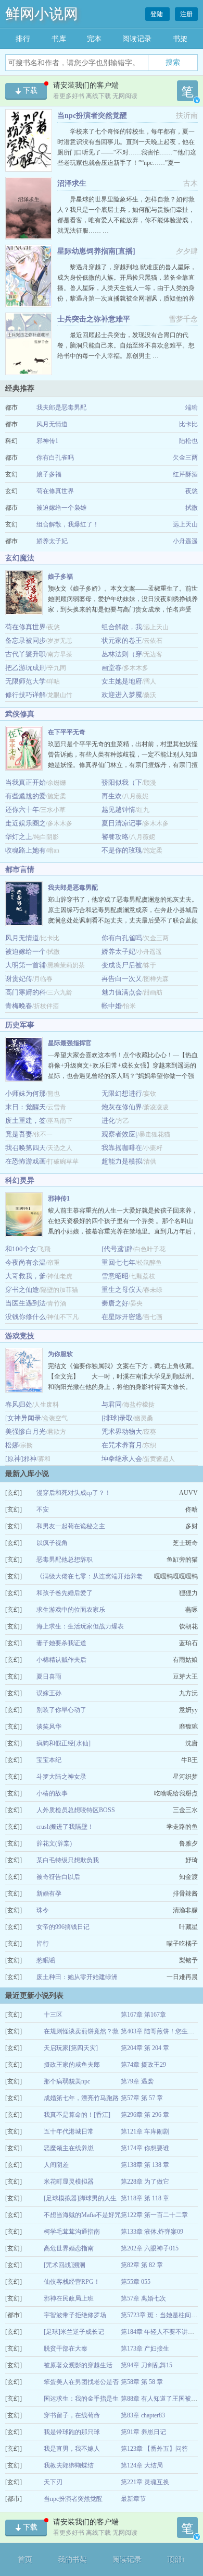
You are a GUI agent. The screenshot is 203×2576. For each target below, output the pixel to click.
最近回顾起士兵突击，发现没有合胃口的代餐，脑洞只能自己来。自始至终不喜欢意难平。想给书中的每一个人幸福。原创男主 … (126, 345)
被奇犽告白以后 (58, 1877)
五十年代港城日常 (69, 2131)
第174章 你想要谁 (145, 2148)
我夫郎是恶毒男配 (61, 408)
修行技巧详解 (26, 695)
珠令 (43, 1910)
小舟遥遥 (185, 541)
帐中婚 (112, 1006)
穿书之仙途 (22, 1290)
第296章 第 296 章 (145, 2115)
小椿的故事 (52, 1793)
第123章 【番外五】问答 (154, 2449)
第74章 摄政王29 (143, 2065)
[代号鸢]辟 (117, 1249)
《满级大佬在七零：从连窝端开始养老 (90, 1576)
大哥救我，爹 (26, 1276)
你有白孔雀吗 (55, 458)
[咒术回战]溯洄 (65, 2265)
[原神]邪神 (21, 1459)
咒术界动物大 (122, 1431)
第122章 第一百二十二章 (154, 2215)
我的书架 (72, 2560)
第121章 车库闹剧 (145, 2131)
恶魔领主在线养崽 (69, 2148)
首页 (25, 2560)
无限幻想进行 (122, 1093)
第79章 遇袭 (137, 2081)
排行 (23, 39)
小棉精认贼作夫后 (61, 1660)
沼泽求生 (72, 183)
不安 (43, 1509)
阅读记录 (137, 39)
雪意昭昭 (115, 1276)
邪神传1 (47, 441)
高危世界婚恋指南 (69, 2248)
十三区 (53, 2015)
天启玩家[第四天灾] (71, 2048)
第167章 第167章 (143, 2015)
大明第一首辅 (26, 965)
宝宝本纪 (49, 1760)
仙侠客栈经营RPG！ (72, 2282)
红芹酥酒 (185, 474)
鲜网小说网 (42, 14)
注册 (186, 14)
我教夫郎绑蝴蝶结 (69, 2465)
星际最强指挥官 (70, 1043)
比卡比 (188, 424)
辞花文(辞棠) (54, 1843)
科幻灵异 (20, 1181)
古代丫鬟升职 (26, 654)
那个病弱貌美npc (67, 2081)
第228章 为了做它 (145, 2182)
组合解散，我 (122, 627)
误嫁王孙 (49, 1693)
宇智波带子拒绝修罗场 (75, 2315)
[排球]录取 (117, 1418)
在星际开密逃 (122, 1317)
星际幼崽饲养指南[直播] (96, 251)
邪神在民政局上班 (69, 2298)
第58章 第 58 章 (142, 2382)
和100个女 (21, 1249)
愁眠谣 (46, 1960)
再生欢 (112, 796)
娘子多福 (49, 474)
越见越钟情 (118, 810)
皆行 (43, 1944)
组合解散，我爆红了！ (68, 524)
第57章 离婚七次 (143, 2298)
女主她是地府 (122, 681)
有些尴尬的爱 (26, 796)
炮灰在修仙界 (122, 1107)
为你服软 (60, 1354)
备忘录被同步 (26, 640)
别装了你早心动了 (61, 1710)
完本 (94, 39)
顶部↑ (176, 2560)
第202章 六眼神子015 (150, 2248)
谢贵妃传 (19, 979)
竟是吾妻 (19, 1134)
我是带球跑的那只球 (72, 2432)
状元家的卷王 (122, 640)
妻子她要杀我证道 (61, 1643)
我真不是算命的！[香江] (77, 2115)
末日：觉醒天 (26, 1107)
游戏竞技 (20, 1336)
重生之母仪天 (122, 1290)
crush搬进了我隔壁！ (65, 1827)
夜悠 (192, 491)
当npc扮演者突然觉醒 (92, 116)
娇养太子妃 (52, 541)
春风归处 (19, 1404)
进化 (108, 1121)
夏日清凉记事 (122, 823)
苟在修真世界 (55, 491)
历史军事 (20, 1025)
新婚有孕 (49, 1894)
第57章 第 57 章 (142, 2098)
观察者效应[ (119, 1134)
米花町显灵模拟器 (69, 2182)
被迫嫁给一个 (26, 951)
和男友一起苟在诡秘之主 (71, 1526)
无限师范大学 (26, 681)
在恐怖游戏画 (26, 1161)
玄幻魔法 (20, 558)
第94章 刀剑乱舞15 (147, 2365)
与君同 (112, 1404)
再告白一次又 (122, 979)
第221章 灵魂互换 (145, 2482)
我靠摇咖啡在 (122, 1148)
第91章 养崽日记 (143, 2432)
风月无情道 (52, 424)
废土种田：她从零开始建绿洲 (77, 1977)
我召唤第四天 (26, 1148)
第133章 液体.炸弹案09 (152, 2232)
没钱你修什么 (26, 1317)
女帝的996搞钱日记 (63, 1927)
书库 (59, 39)
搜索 (173, 62)
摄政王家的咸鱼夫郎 (72, 2065)
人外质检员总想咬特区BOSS (76, 1810)
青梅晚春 (19, 1006)
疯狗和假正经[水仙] (64, 1743)
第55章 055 (136, 2282)
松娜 (12, 1445)
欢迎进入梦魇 (122, 695)
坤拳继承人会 (122, 1459)
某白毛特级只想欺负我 (68, 1860)
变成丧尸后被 (122, 965)
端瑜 (192, 408)
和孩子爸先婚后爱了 (65, 1593)
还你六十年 (22, 810)
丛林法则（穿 (122, 654)
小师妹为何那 (26, 1093)
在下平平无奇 (67, 732)
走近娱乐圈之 (26, 823)
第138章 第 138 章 (145, 2165)
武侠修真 (20, 714)
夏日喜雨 (49, 1676)
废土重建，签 (26, 1121)
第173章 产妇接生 (145, 2349)
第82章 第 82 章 (142, 2265)
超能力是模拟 (122, 1161)
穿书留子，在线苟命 (72, 2415)
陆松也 (188, 441)
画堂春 (112, 668)
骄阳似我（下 (122, 782)
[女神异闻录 (23, 1418)
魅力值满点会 (122, 992)
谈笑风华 (49, 1727)
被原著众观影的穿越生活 (78, 2365)
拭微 (192, 508)
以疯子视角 (52, 1543)
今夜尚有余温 (26, 1262)
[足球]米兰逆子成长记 (74, 2332)
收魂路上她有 (26, 850)
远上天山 (185, 524)
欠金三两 (185, 458)
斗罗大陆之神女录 (61, 1777)
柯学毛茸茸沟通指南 (72, 2232)
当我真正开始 (26, 782)
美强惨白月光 (26, 1431)
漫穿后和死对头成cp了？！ (74, 1493)
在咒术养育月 (122, 1445)
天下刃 (53, 2482)
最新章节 (133, 2499)
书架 (180, 39)
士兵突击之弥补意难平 (94, 319)
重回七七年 (118, 1262)
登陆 (157, 14)
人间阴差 (56, 2165)
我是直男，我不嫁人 (72, 2449)
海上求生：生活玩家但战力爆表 (80, 1626)
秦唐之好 (115, 1303)
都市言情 (20, 870)
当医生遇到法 (26, 1303)
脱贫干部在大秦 (66, 2349)
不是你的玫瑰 (122, 850)
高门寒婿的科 (26, 992)
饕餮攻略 (115, 837)
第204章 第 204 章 (145, 2048)
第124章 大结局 (142, 2465)
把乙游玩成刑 (26, 668)
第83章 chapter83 (143, 2415)
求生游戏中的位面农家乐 (71, 1610)
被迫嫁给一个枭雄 (61, 508)
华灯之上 (19, 837)
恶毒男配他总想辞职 (65, 1560)
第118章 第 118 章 (145, 2198)
